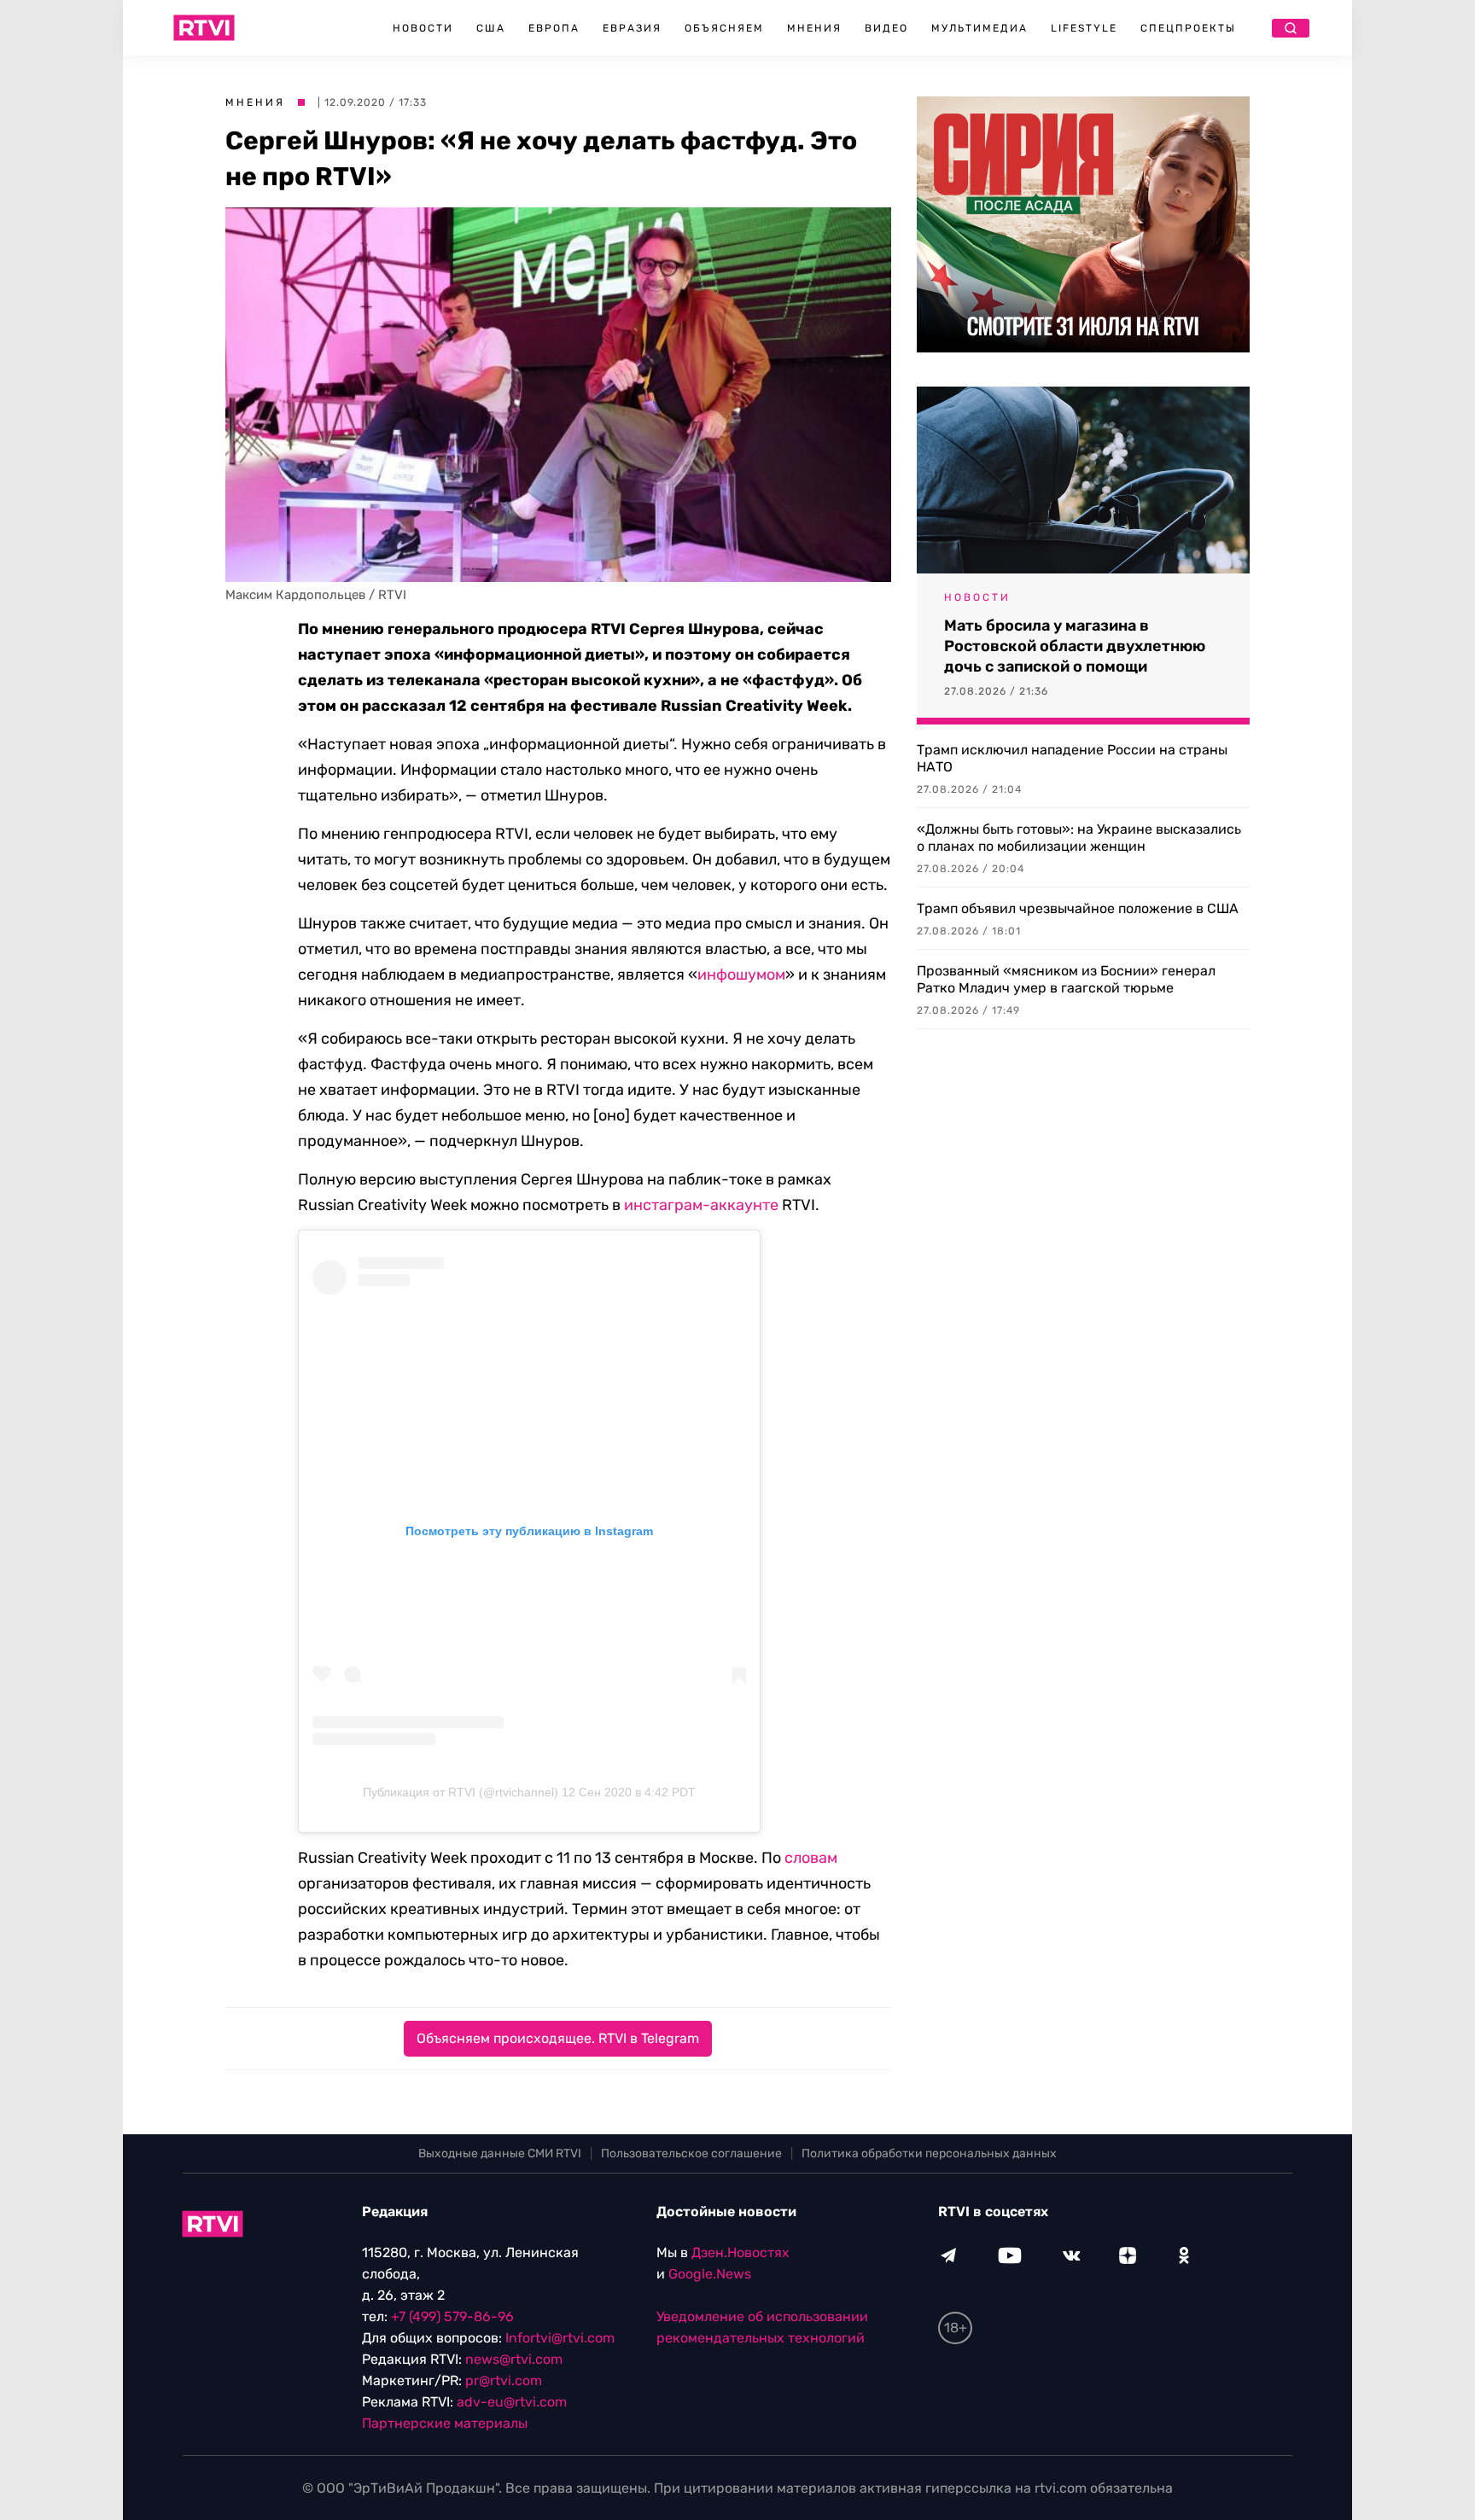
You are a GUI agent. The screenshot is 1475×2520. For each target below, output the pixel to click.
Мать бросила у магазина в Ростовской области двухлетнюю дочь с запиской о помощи (1075, 646)
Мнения (814, 28)
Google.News (710, 2274)
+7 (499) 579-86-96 (452, 2316)
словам (811, 1858)
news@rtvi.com (514, 2359)
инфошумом (741, 975)
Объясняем (724, 28)
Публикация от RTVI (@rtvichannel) (461, 1792)
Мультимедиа (979, 28)
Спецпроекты (1188, 28)
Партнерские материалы (445, 2423)
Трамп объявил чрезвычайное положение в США (1078, 908)
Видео (886, 28)
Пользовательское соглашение (691, 2153)
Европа (554, 28)
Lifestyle (1084, 28)
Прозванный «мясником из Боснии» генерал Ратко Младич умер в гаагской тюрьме (1066, 979)
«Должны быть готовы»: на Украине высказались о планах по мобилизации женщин (1079, 838)
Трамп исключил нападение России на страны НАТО (1072, 758)
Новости (423, 28)
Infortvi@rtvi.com (560, 2338)
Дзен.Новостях (740, 2252)
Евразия (632, 28)
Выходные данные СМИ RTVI (500, 2153)
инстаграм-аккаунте (701, 1205)
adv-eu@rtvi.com (512, 2402)
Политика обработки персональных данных (929, 2153)
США (491, 28)
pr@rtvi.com (504, 2380)
